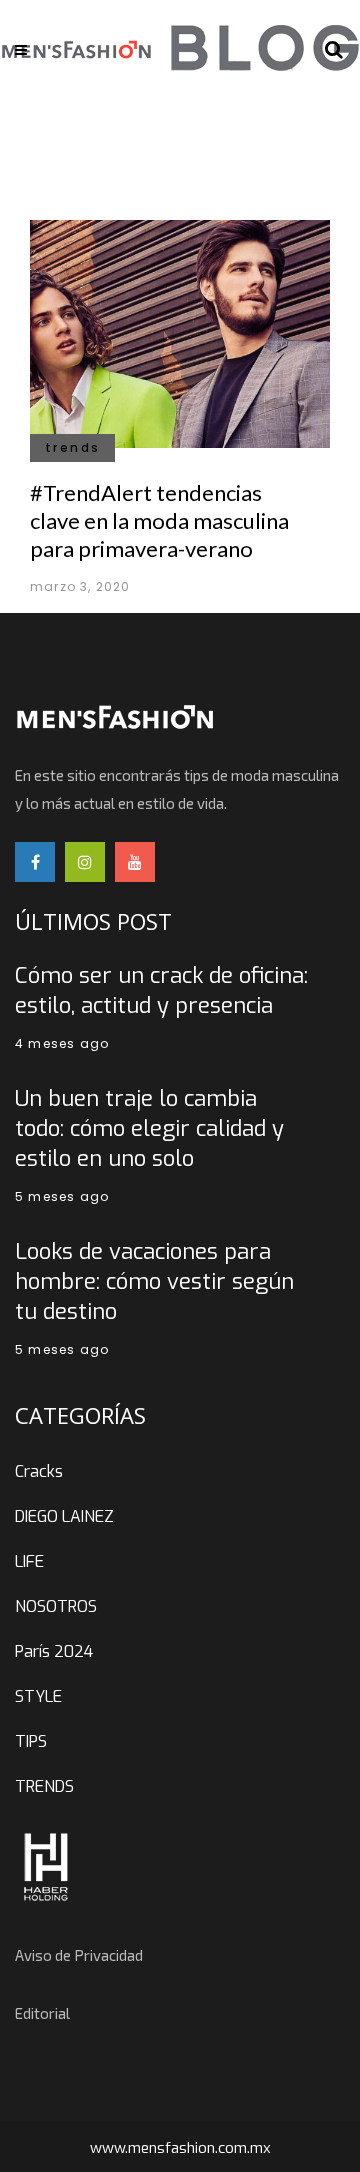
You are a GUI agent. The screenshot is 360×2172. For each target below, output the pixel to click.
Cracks (39, 1471)
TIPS (31, 1741)
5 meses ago (62, 1196)
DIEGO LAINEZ (64, 1516)
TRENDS (44, 1786)
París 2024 (54, 1651)
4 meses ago (62, 1043)
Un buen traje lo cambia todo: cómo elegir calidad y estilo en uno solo (149, 1128)
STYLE (38, 1696)
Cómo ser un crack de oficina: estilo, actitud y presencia (161, 990)
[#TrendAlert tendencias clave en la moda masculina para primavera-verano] (180, 332)
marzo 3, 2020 (80, 586)
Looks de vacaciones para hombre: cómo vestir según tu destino (154, 1281)
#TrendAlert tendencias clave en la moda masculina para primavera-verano (159, 520)
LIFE (29, 1561)
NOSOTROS (56, 1606)
